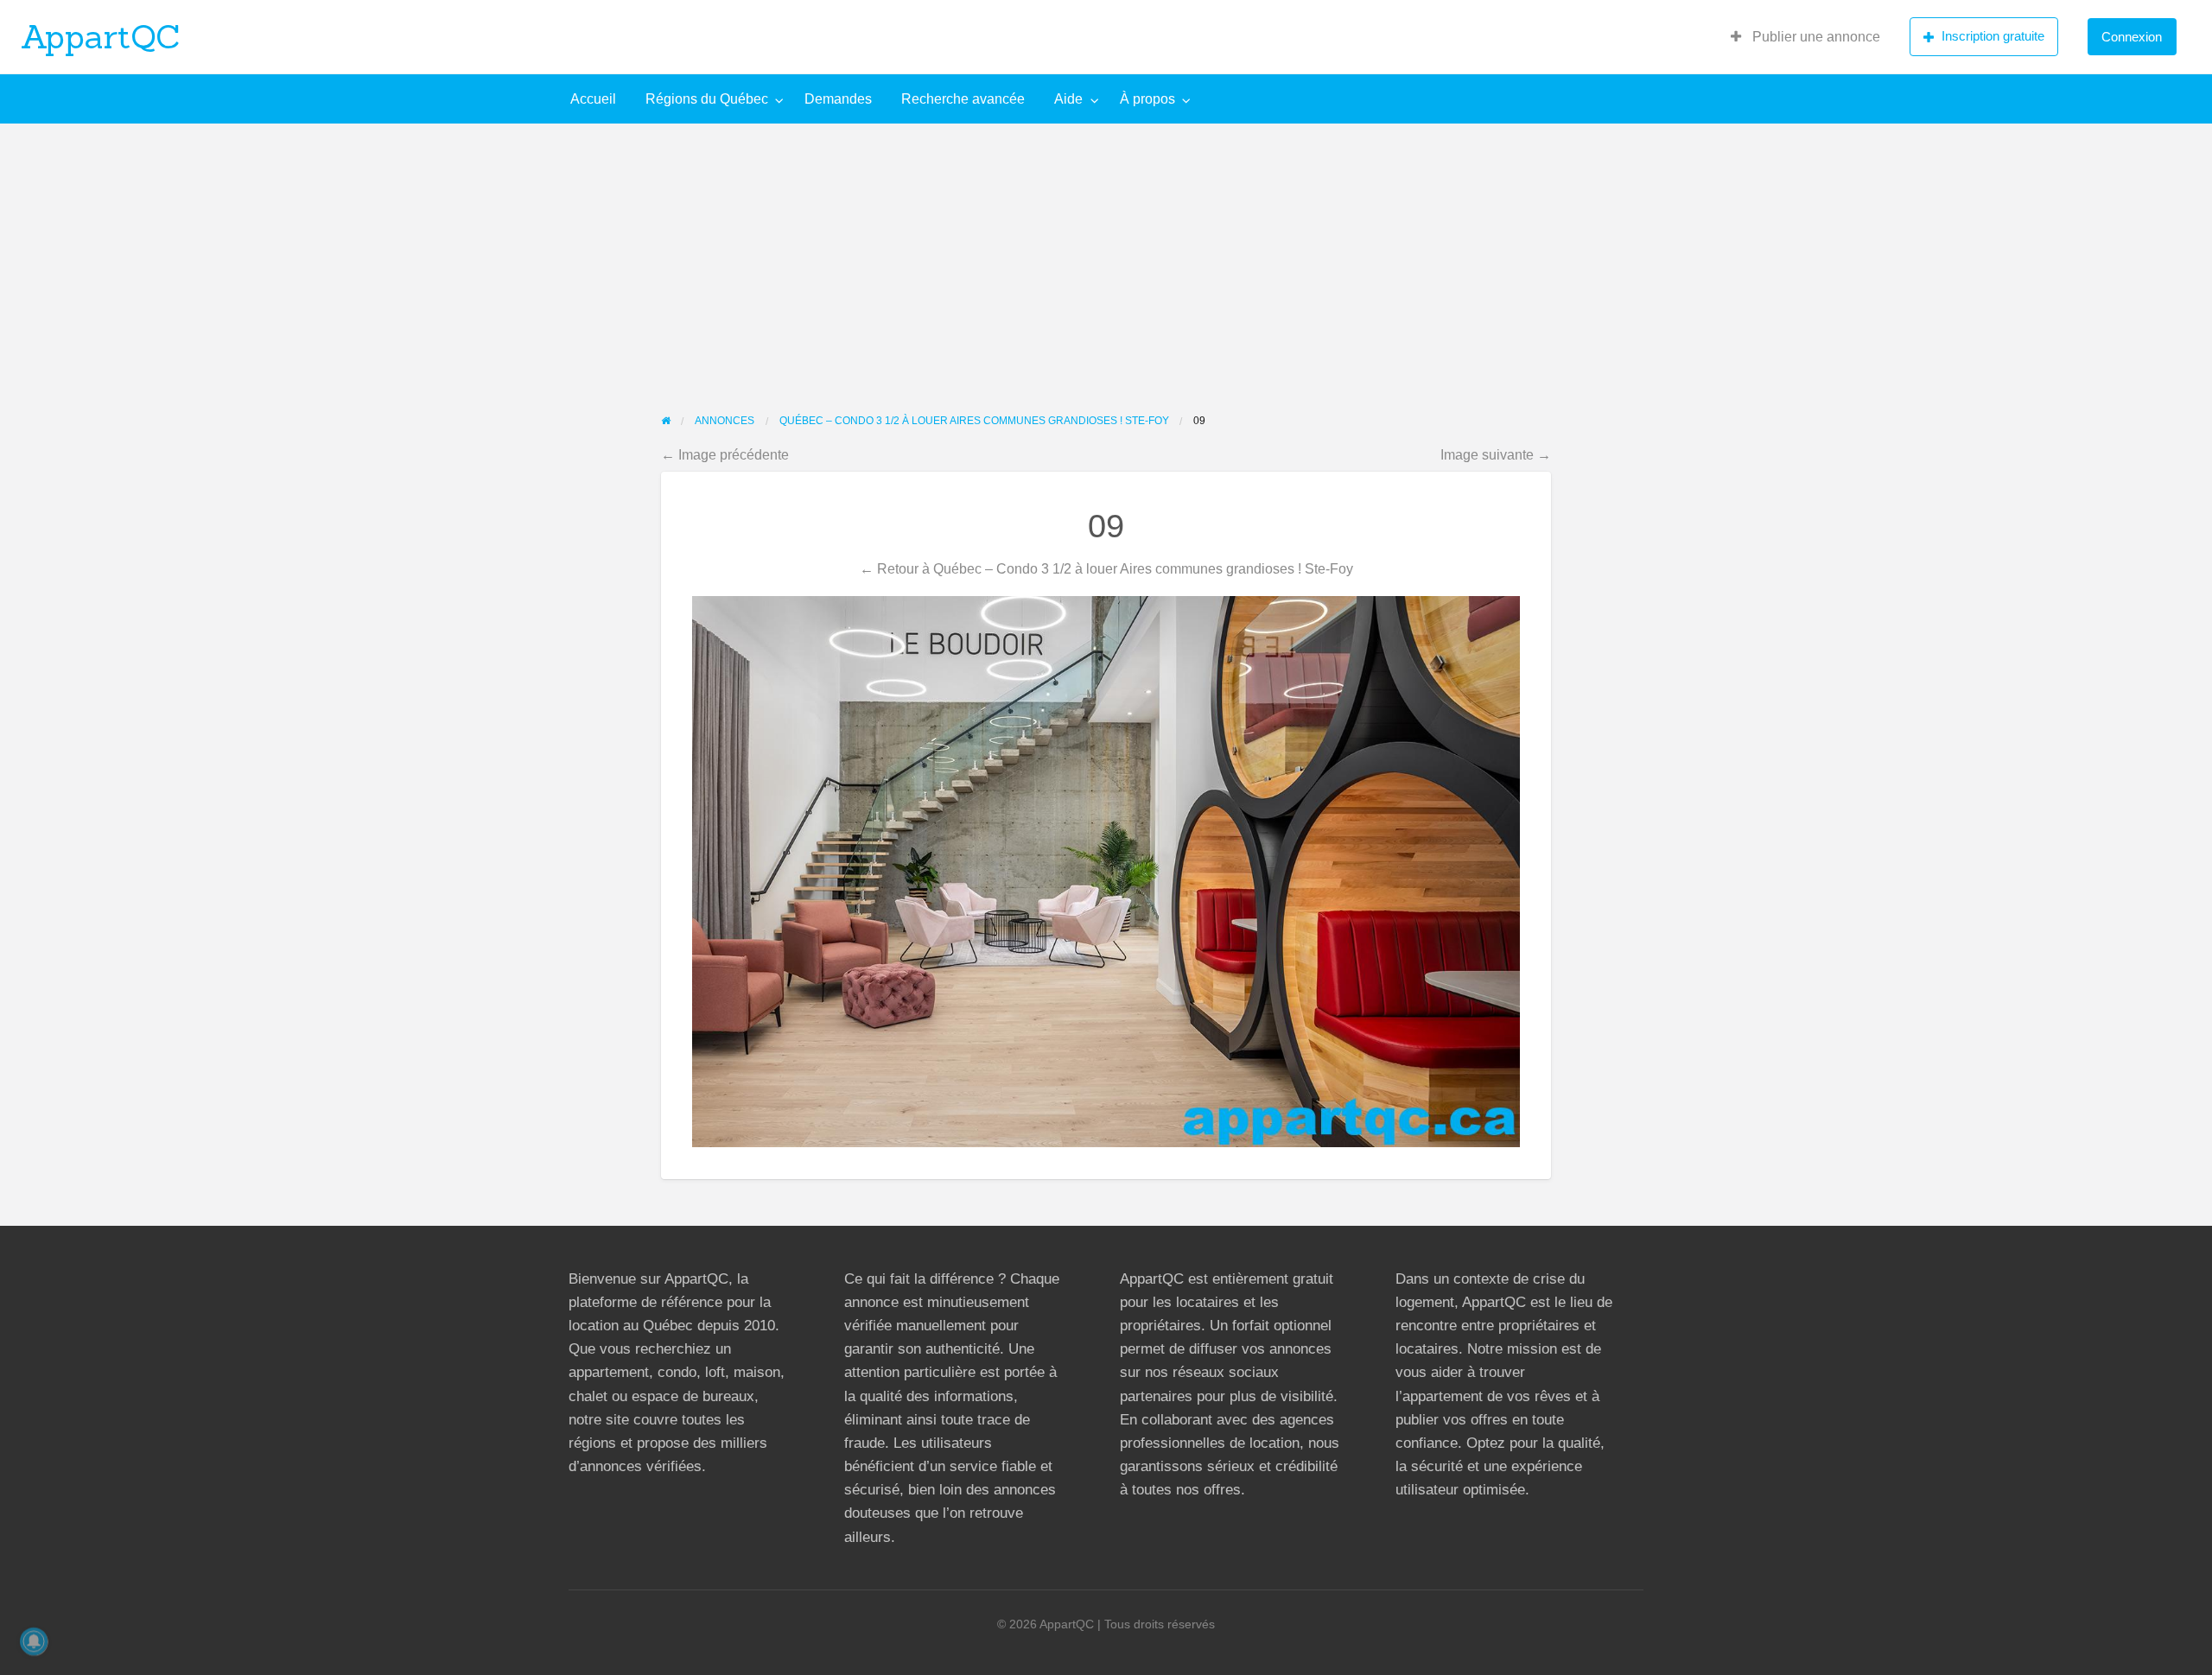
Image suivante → (1496, 454)
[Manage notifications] (34, 1641)
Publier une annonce (1815, 37)
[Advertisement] (1106, 253)
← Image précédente (725, 454)
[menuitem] (1805, 37)
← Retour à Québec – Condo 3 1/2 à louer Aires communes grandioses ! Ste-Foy (1106, 568)
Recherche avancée (963, 99)
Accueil (593, 99)
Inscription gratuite (1993, 36)
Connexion (2132, 37)
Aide (1068, 99)
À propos (1147, 99)
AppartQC (101, 36)
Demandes (838, 99)
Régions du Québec (707, 99)
